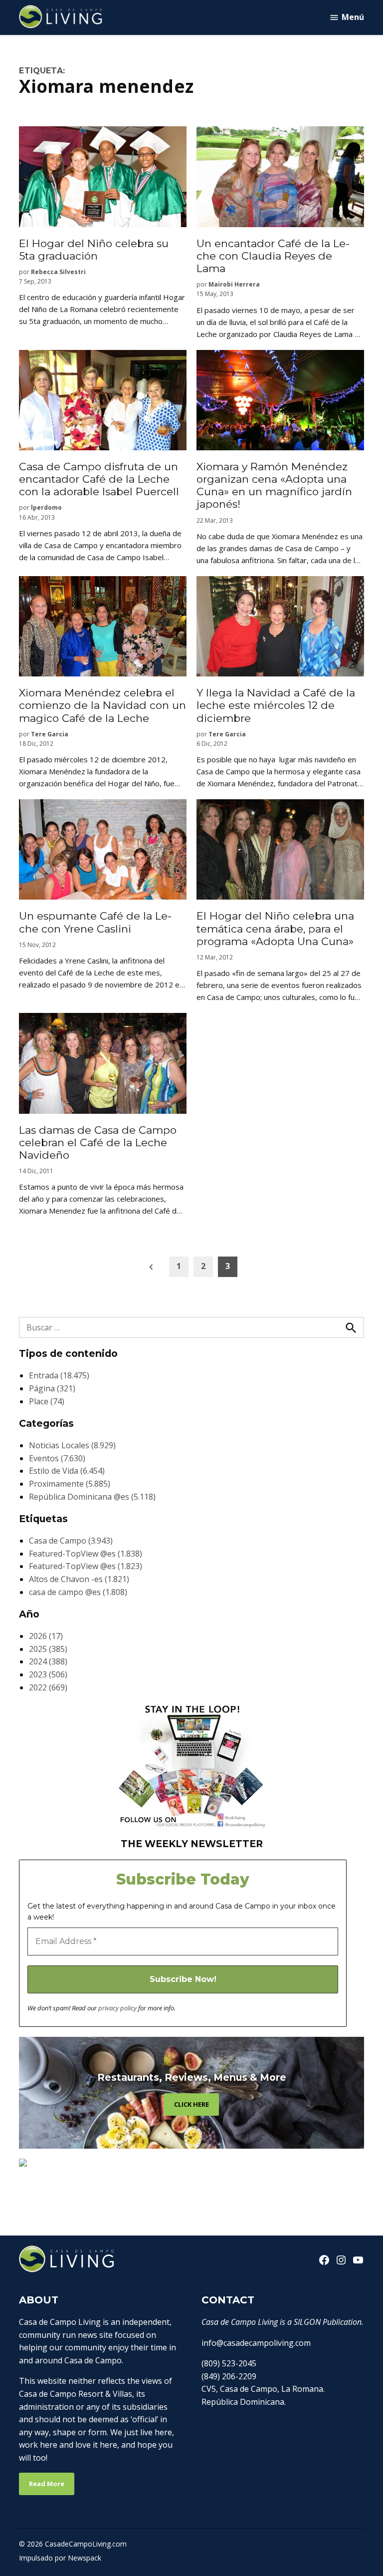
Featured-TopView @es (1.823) (86, 1566)
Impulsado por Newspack (60, 2558)
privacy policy (117, 2008)
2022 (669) (48, 1687)
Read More (47, 2484)
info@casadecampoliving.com (256, 2343)
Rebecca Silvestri (58, 272)
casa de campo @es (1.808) (78, 1592)
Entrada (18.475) (59, 1375)
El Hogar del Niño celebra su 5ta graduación (94, 250)
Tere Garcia (50, 734)
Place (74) (47, 1401)
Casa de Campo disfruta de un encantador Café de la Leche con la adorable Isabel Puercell (99, 479)
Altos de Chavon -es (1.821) (79, 1579)
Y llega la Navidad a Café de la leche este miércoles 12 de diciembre (276, 705)
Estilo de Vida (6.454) (67, 1471)
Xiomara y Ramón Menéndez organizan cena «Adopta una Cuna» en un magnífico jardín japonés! (274, 485)
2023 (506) (48, 1674)
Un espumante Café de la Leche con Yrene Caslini (95, 922)
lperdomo (46, 507)
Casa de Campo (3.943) (71, 1541)
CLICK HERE (191, 2104)
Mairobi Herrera (234, 284)
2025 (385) (48, 1649)
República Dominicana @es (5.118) (92, 1497)
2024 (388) (48, 1661)
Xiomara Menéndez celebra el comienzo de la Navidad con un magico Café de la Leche (102, 705)
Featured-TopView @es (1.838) (86, 1554)
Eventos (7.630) (57, 1458)
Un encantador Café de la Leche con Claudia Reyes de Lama (273, 256)
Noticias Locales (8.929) (72, 1445)
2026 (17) (46, 1636)
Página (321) (52, 1388)
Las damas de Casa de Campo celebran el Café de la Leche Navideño (98, 1142)
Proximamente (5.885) (70, 1484)
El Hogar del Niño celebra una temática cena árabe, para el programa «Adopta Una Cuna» (275, 928)
